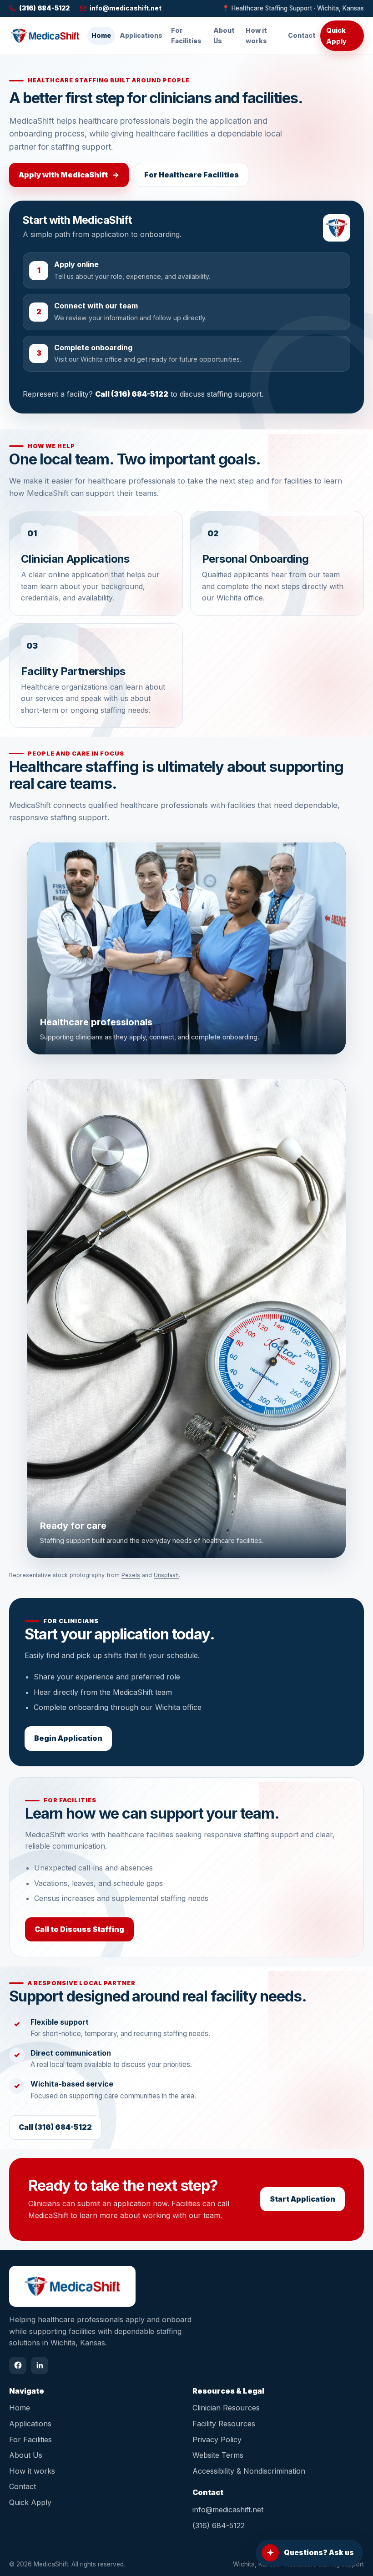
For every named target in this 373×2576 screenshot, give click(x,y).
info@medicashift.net (228, 2510)
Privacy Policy (217, 2440)
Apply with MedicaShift (69, 175)
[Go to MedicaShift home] (45, 35)
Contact (302, 35)
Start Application (302, 2199)
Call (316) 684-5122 (132, 394)
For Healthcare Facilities (192, 175)
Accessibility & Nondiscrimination (249, 2471)
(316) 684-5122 (219, 2526)
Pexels (131, 1575)
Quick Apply (336, 35)
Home (101, 35)
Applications (141, 35)
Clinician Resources (226, 2408)
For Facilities (186, 35)
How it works (256, 35)
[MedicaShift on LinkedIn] (40, 2365)
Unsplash (166, 1575)
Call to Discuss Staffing (79, 1929)
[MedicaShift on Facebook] (18, 2365)
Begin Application (68, 1738)
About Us (224, 35)
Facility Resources (224, 2424)
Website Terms (218, 2455)
